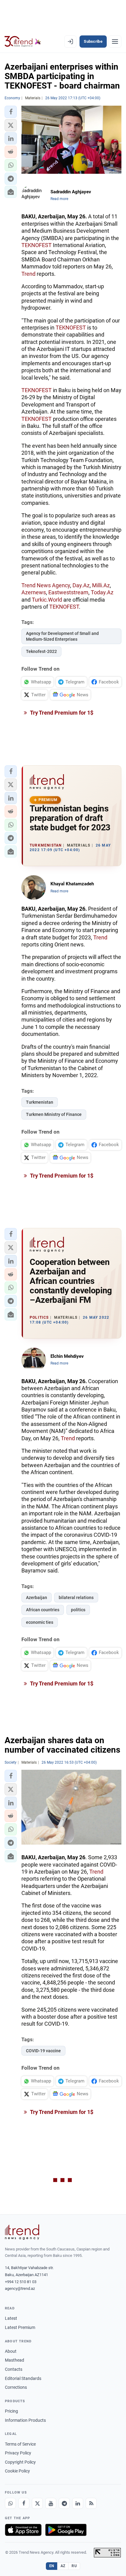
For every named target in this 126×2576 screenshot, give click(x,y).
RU (74, 2566)
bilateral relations (76, 1598)
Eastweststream (68, 592)
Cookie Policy (17, 2471)
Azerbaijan (37, 1598)
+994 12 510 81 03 (21, 2282)
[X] (37, 2503)
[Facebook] (24, 2503)
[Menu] (115, 42)
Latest (11, 2318)
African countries (43, 1610)
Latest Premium (20, 2327)
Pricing (11, 2411)
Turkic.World (47, 600)
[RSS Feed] (91, 2503)
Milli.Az (101, 585)
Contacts (14, 2369)
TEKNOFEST (37, 245)
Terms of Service (20, 2444)
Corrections (16, 2387)
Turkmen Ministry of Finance (54, 1114)
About (11, 2351)
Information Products (25, 2420)
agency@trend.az (20, 2288)
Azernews (34, 592)
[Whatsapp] (10, 2503)
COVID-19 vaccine (43, 2051)
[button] (11, 112)
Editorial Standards (23, 2378)
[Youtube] (51, 2503)
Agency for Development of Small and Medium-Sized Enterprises (62, 636)
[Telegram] (64, 2503)
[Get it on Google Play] (66, 2530)
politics (78, 1610)
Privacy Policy (18, 2453)
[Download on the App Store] (23, 2530)
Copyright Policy (20, 2462)
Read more (59, 199)
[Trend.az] (23, 42)
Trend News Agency (46, 585)
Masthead (15, 2360)
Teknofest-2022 (41, 651)
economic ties (40, 1622)
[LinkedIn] (78, 2503)
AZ (63, 2566)
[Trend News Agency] (22, 2232)
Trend (28, 274)
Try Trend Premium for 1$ (61, 713)
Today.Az (102, 592)
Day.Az (81, 585)
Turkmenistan (40, 1102)
